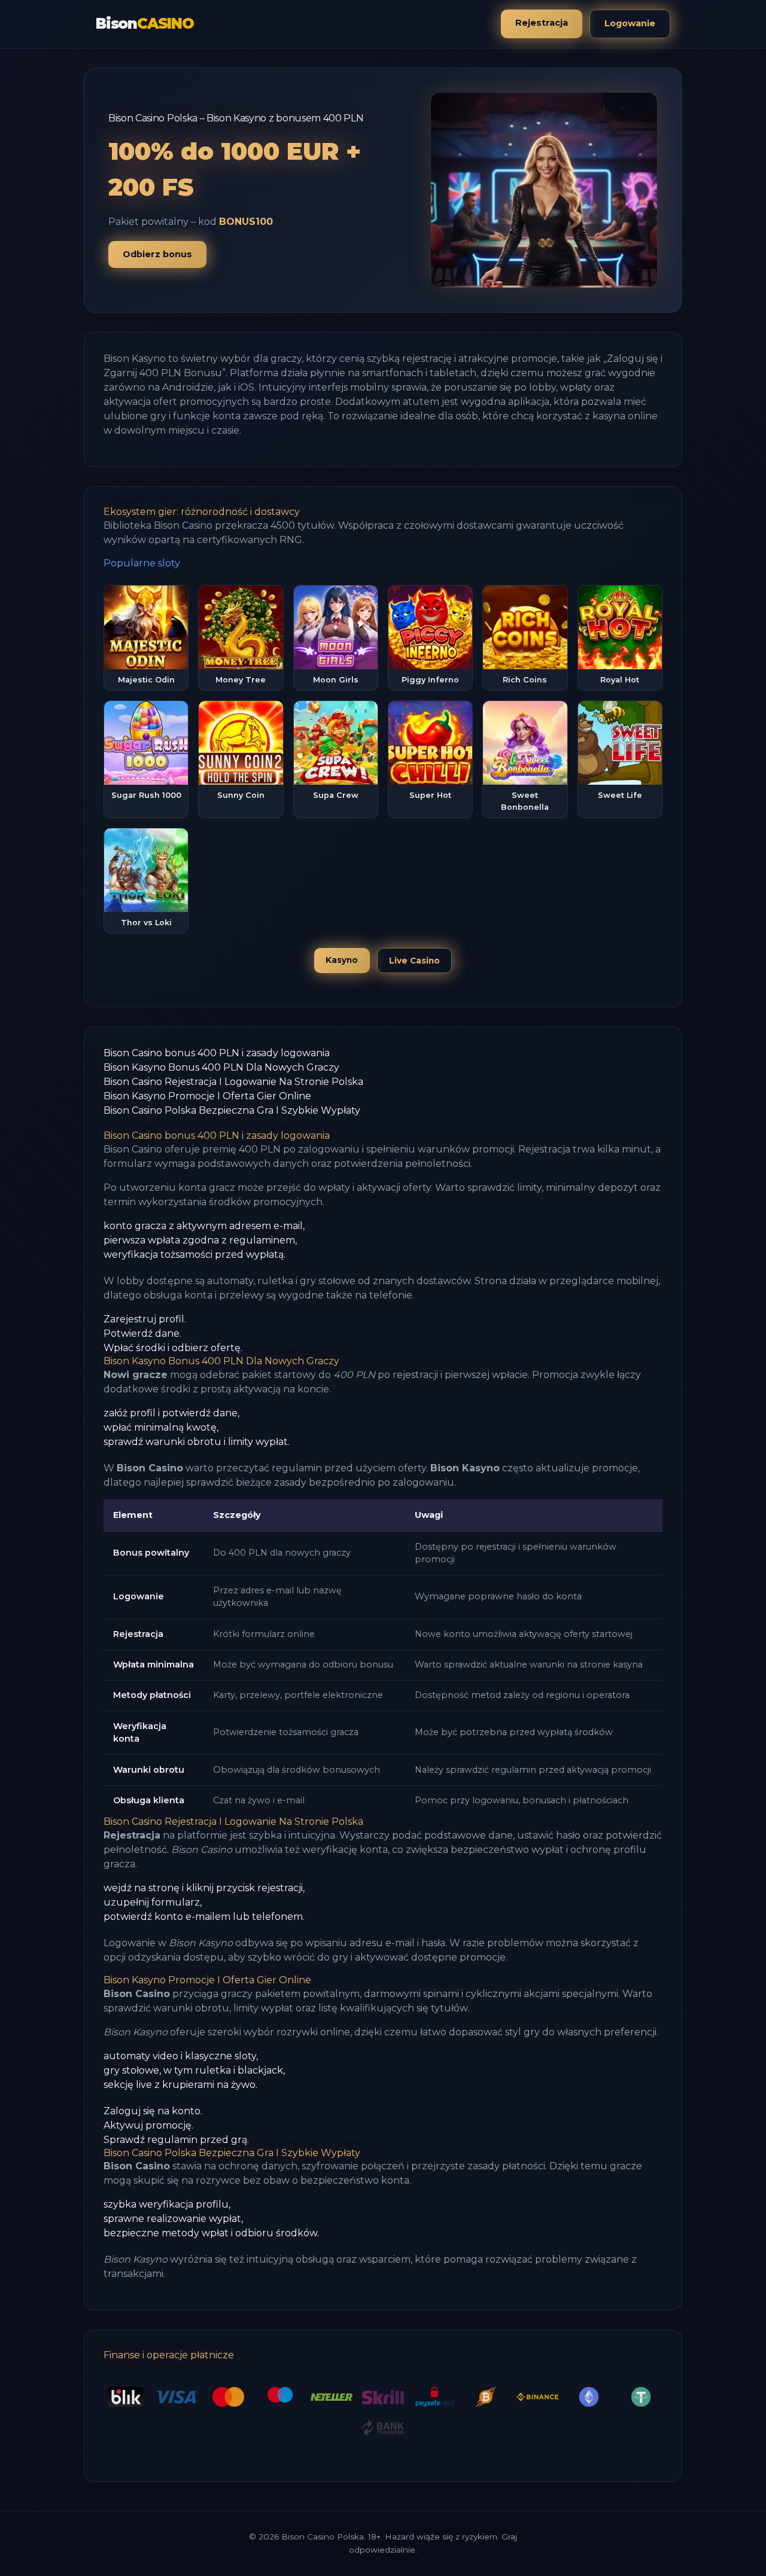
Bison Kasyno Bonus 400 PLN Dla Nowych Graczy (221, 1067)
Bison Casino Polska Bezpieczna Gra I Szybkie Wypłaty (232, 1110)
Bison (145, 24)
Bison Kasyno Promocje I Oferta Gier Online (207, 1096)
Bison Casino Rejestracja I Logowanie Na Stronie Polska (233, 1082)
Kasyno (342, 960)
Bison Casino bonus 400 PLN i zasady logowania (217, 1053)
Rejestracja (542, 23)
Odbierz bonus (157, 254)
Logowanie (630, 23)
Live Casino (414, 961)
